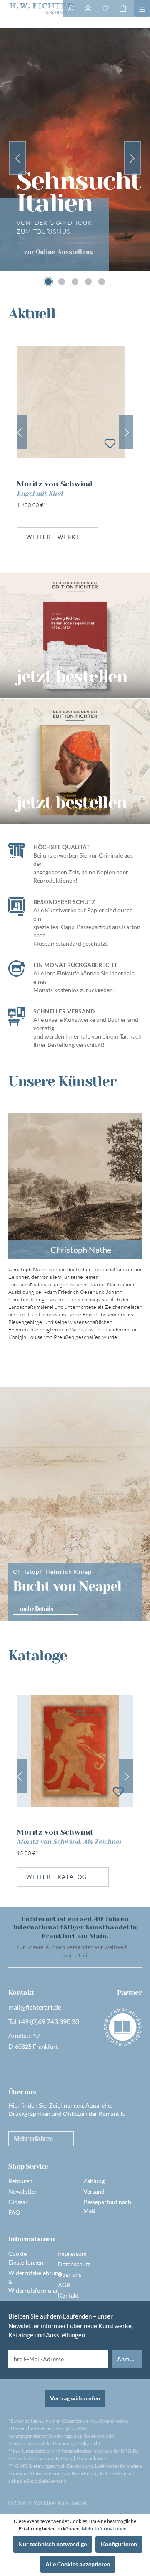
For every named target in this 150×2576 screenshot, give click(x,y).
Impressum (72, 2254)
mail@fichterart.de (35, 2007)
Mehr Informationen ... (106, 2529)
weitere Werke (53, 537)
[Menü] (142, 8)
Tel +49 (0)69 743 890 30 (44, 2021)
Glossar (18, 2202)
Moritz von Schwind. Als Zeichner (69, 1842)
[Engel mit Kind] (71, 402)
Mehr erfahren (33, 2138)
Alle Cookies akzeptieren (78, 2564)
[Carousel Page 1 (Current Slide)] (48, 282)
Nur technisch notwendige (52, 2544)
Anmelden (129, 2359)
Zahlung (94, 2181)
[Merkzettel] (105, 8)
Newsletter (23, 2191)
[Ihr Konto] (88, 8)
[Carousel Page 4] (88, 282)
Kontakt (68, 2295)
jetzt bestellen (72, 802)
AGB (64, 2285)
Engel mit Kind (40, 494)
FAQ (14, 2212)
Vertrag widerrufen (75, 2398)
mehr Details (36, 1609)
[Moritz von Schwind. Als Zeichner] (75, 1751)
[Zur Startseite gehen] (31, 8)
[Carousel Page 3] (75, 282)
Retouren (20, 2181)
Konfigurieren (119, 2544)
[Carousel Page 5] (102, 282)
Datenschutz (74, 2264)
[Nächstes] (127, 432)
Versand (94, 2191)
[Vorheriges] (19, 432)
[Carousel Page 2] (62, 282)
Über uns (70, 2274)
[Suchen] (70, 8)
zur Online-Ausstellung (59, 252)
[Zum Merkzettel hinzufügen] (110, 443)
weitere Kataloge (59, 1877)
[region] (75, 432)
